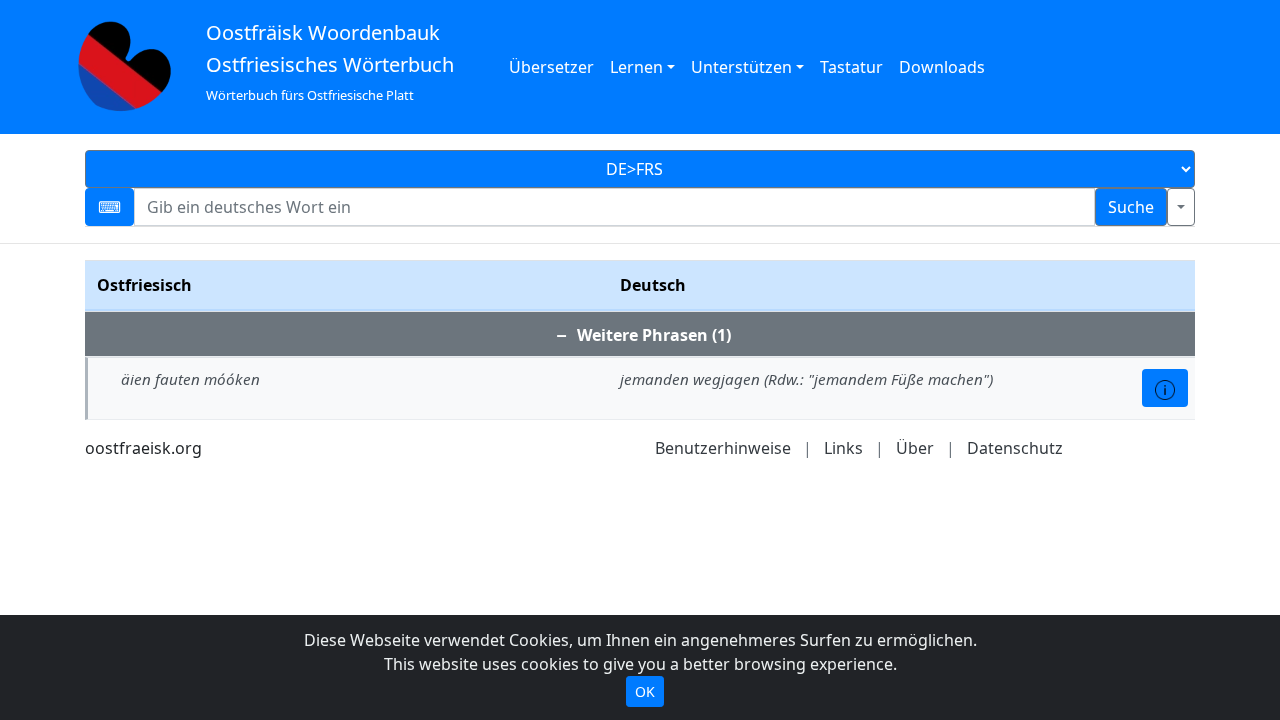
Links (843, 448)
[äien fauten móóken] (1165, 388)
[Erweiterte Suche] (1181, 207)
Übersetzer (551, 67)
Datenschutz (1015, 448)
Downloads (942, 67)
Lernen (636, 67)
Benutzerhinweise (723, 448)
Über (915, 448)
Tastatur (851, 67)
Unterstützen (741, 67)
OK (645, 691)
